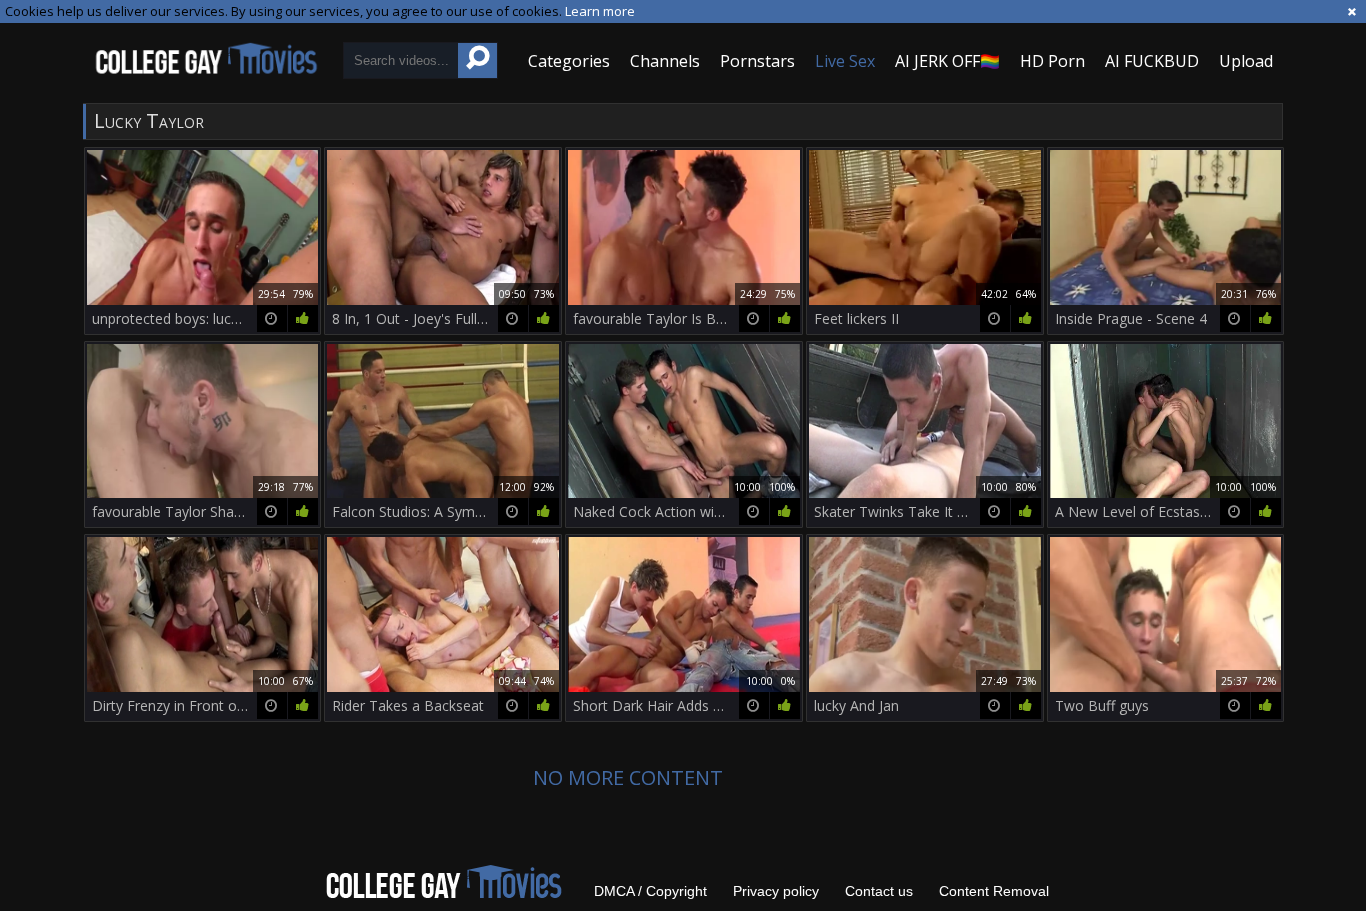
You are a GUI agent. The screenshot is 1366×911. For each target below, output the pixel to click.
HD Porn (1052, 61)
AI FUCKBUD (1152, 61)
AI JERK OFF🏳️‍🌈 (947, 61)
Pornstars (757, 61)
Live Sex (845, 61)
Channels (665, 61)
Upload (1246, 61)
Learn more (600, 11)
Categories (569, 61)
